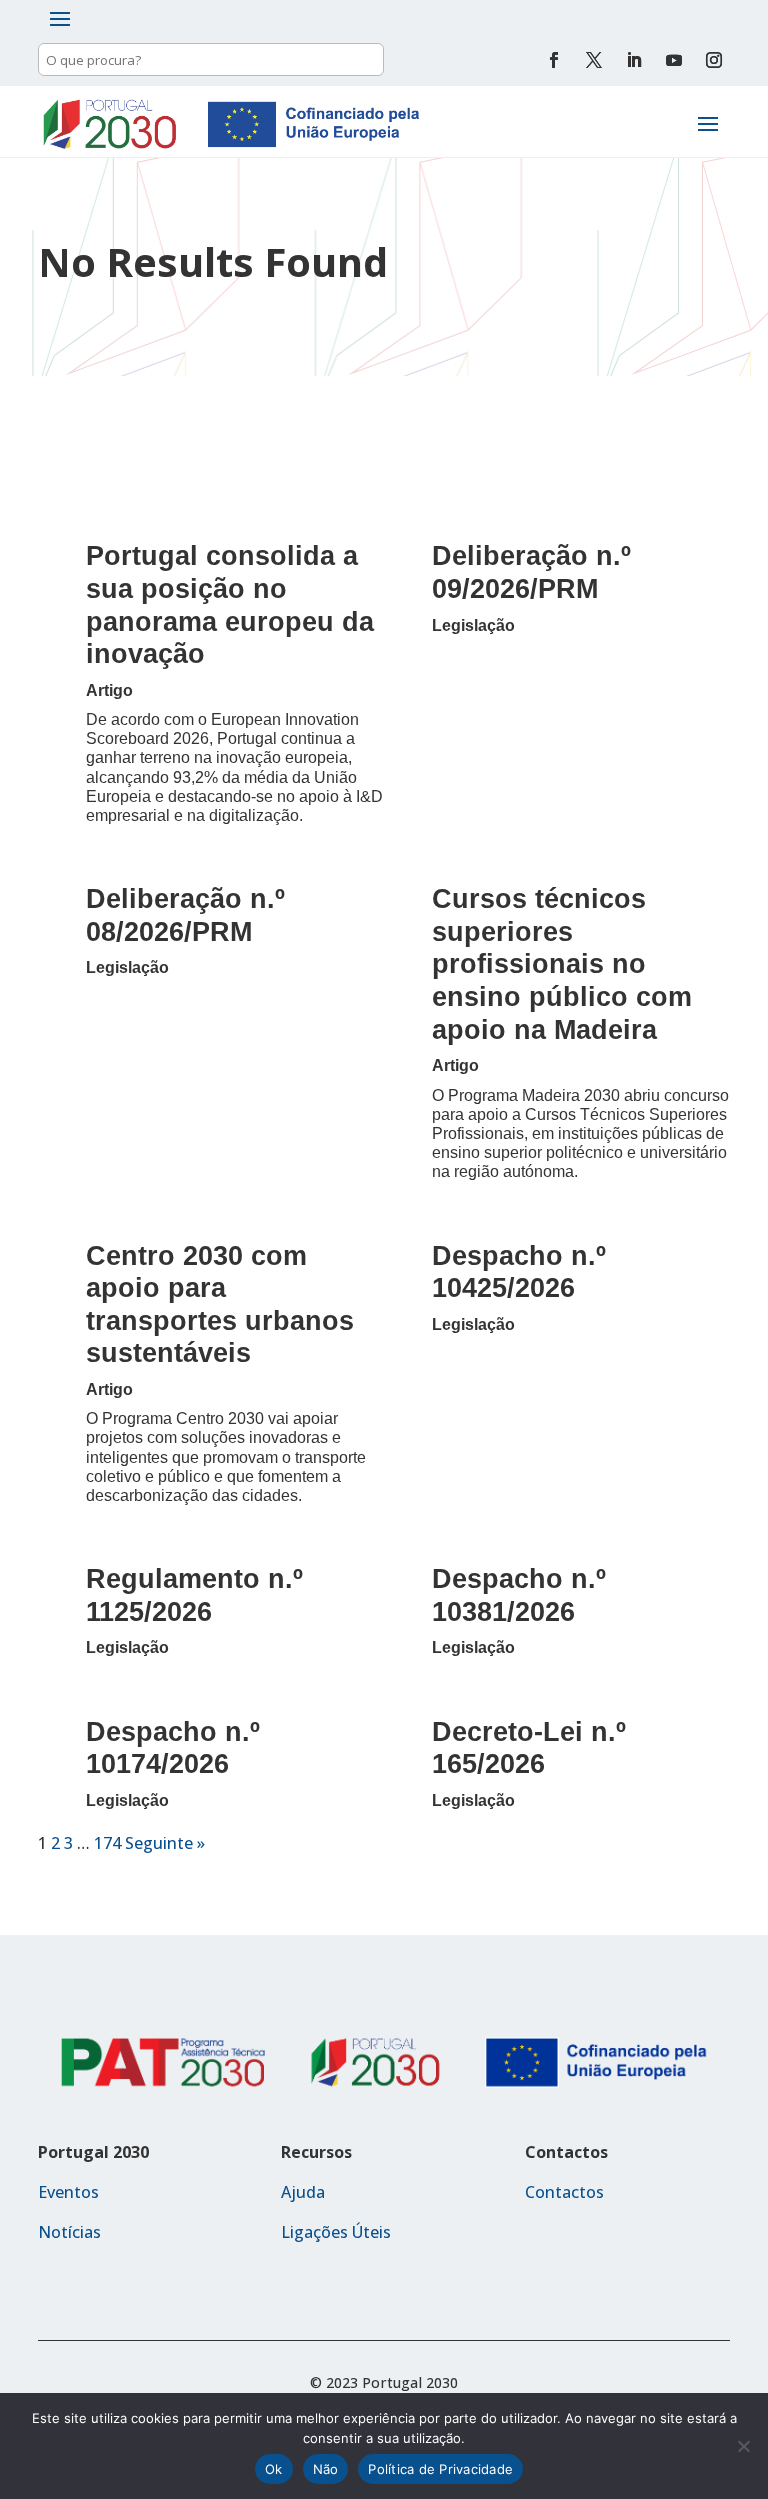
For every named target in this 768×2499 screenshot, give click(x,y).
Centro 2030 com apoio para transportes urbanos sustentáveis (220, 1304)
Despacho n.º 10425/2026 (519, 1272)
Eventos (68, 2192)
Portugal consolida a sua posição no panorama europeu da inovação (230, 604)
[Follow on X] (594, 60)
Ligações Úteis (336, 2232)
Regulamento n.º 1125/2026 (194, 1595)
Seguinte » (165, 1843)
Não (326, 2469)
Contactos (564, 2192)
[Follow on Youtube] (674, 60)
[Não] (743, 2446)
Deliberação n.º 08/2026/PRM (185, 915)
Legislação (473, 625)
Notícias (69, 2232)
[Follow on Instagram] (714, 60)
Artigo (109, 690)
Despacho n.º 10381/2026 (519, 1595)
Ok (274, 2469)
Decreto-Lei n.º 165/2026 (529, 1748)
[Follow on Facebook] (554, 60)
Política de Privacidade (440, 2469)
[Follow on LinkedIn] (634, 60)
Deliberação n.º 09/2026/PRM (531, 572)
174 (107, 1843)
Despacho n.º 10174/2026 (173, 1748)
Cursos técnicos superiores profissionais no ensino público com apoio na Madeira (562, 964)
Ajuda (303, 2192)
